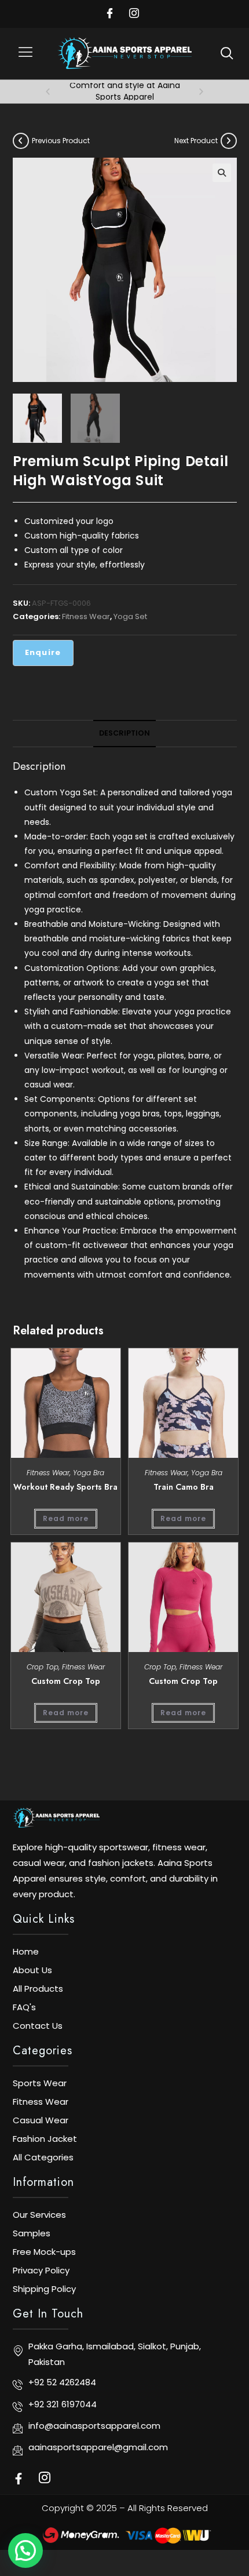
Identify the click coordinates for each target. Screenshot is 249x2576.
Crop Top (43, 1667)
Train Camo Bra (184, 1487)
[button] (26, 54)
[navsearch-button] (227, 53)
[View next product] (229, 141)
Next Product (196, 141)
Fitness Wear (86, 616)
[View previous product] (21, 141)
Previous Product (61, 141)
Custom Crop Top (66, 1681)
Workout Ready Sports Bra (65, 1487)
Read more (66, 1518)
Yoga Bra (89, 1473)
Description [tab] (124, 733)
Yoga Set (130, 616)
